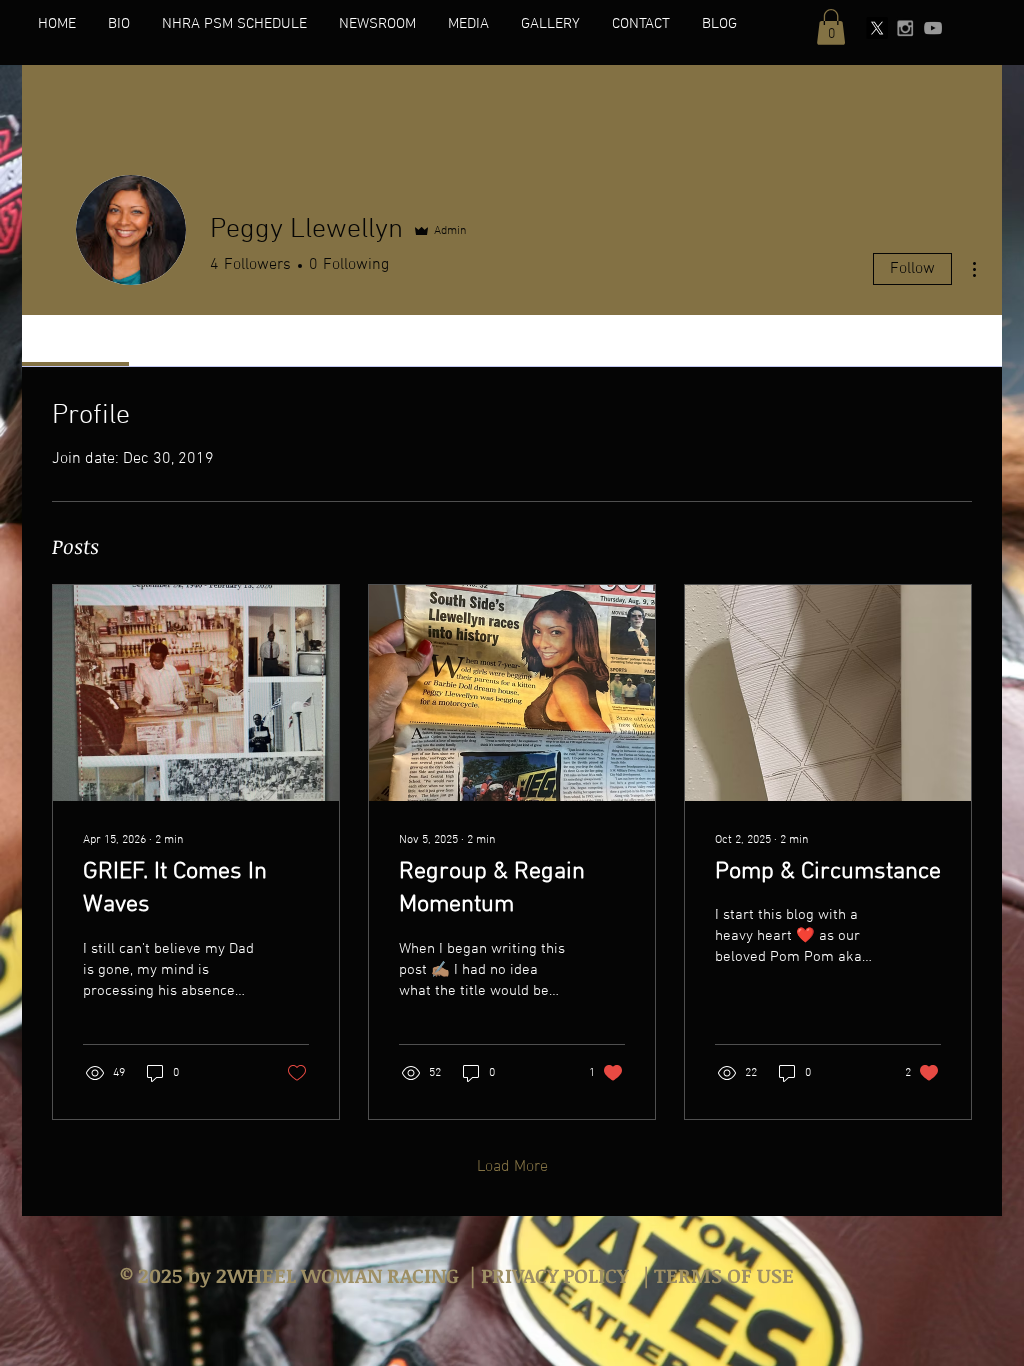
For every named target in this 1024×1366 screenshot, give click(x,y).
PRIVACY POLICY (554, 1275)
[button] (831, 27)
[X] (877, 28)
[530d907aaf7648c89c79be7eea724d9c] (905, 28)
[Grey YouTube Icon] (933, 28)
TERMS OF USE (721, 1275)
